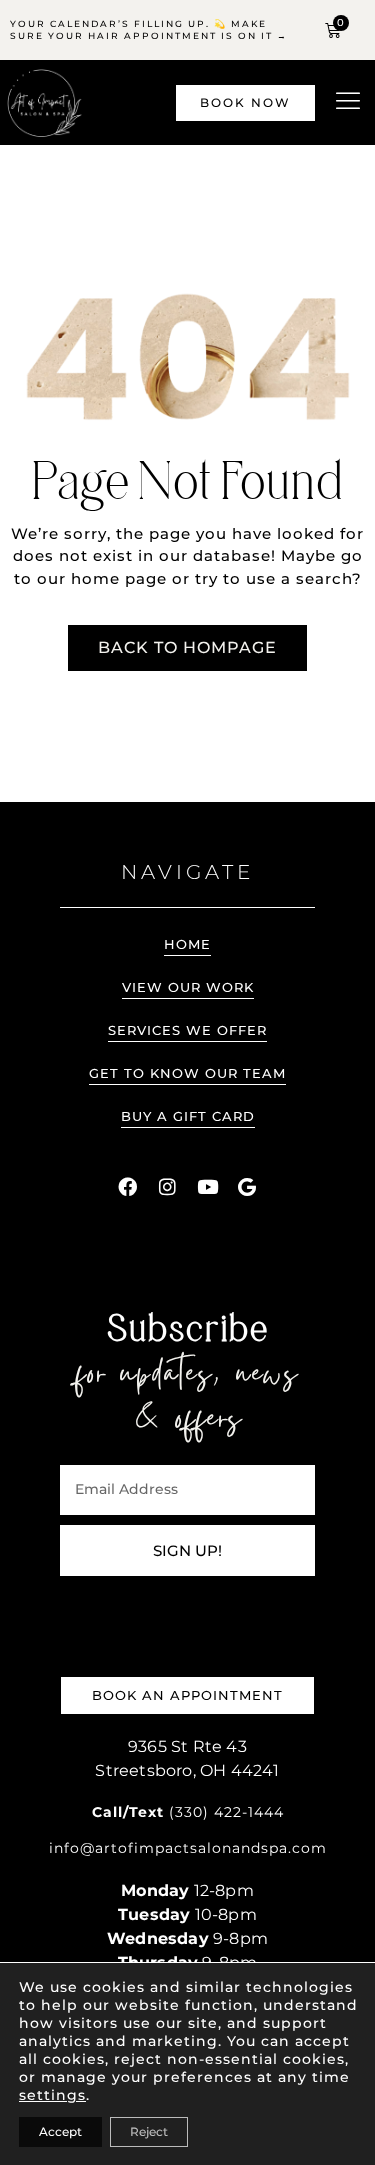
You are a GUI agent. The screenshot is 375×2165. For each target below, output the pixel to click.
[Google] (248, 1187)
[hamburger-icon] (347, 102)
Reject (149, 2131)
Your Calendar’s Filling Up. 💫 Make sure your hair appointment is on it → (149, 29)
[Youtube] (208, 1187)
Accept (60, 2131)
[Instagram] (168, 1187)
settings (52, 2095)
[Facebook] (128, 1187)
